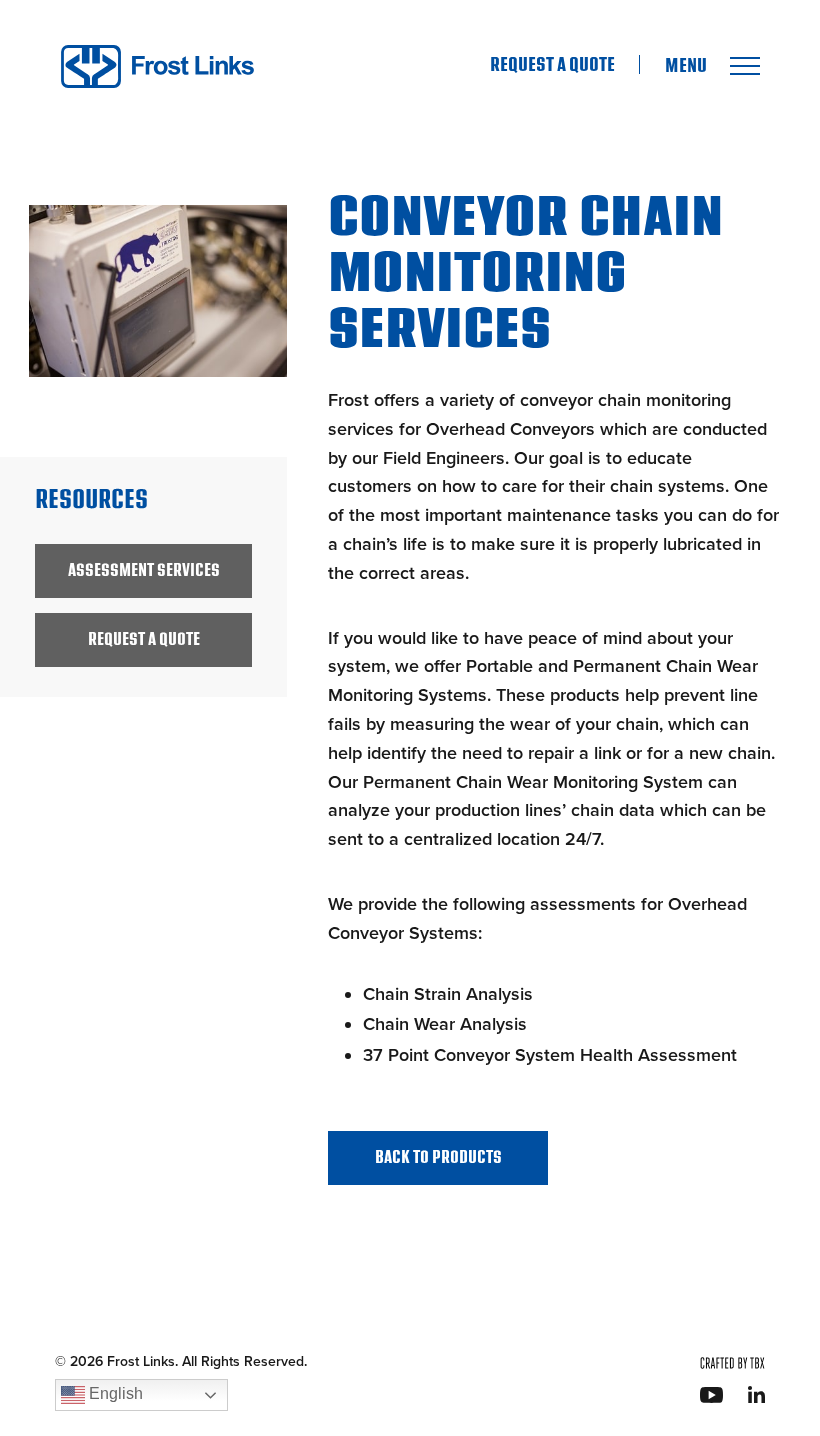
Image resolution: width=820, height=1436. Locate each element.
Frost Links (157, 66)
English (114, 1394)
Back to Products (438, 1157)
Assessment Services (144, 570)
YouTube (711, 1395)
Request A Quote (552, 65)
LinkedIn (756, 1394)
